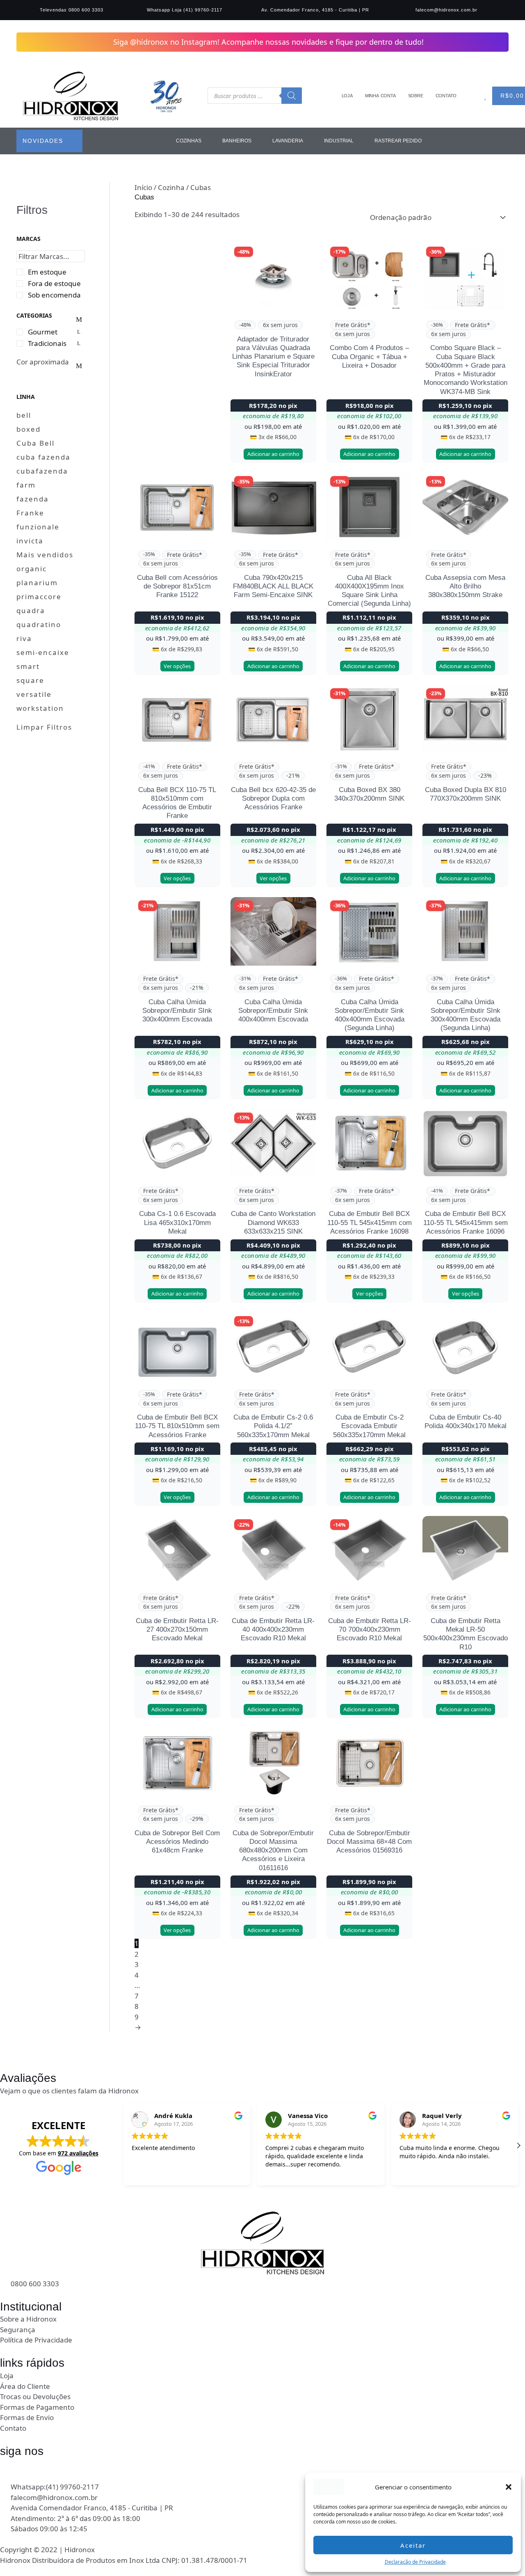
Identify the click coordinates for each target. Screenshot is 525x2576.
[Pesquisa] (292, 96)
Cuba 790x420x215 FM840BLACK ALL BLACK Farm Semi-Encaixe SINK (273, 586)
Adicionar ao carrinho (273, 454)
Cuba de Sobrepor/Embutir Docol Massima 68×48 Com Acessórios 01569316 (369, 1842)
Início (143, 187)
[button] (509, 2487)
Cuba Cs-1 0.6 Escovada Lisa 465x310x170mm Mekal (177, 1223)
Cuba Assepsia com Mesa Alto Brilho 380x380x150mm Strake (465, 586)
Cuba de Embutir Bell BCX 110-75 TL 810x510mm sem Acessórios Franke (177, 1426)
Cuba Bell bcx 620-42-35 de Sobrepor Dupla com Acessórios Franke (273, 799)
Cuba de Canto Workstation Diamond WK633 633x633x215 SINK (273, 1223)
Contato (446, 96)
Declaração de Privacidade (415, 2562)
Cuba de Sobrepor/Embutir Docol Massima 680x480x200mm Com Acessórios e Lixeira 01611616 (273, 1850)
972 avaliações (78, 2153)
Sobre (416, 96)
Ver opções (177, 666)
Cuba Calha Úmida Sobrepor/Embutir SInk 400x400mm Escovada (273, 1011)
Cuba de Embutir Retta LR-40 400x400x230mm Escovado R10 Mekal (273, 1630)
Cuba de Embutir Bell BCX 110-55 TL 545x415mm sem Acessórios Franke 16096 (466, 1223)
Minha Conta (380, 96)
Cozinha (171, 187)
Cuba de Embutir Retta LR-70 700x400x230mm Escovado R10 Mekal (370, 1630)
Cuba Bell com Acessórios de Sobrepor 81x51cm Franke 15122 (177, 586)
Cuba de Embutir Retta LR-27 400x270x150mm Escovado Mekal (177, 1630)
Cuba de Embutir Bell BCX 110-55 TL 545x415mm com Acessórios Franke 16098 (370, 1223)
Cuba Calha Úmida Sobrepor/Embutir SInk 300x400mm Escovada (177, 1011)
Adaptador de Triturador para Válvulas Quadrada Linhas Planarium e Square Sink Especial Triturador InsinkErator (273, 357)
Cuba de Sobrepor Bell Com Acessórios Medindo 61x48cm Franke (177, 1842)
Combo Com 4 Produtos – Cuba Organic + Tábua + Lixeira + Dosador (369, 357)
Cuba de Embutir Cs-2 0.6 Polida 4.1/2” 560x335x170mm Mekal (273, 1426)
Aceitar (413, 2545)
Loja (347, 96)
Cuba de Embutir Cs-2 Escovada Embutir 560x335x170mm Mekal (369, 1426)
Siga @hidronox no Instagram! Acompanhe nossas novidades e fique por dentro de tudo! (268, 42)
